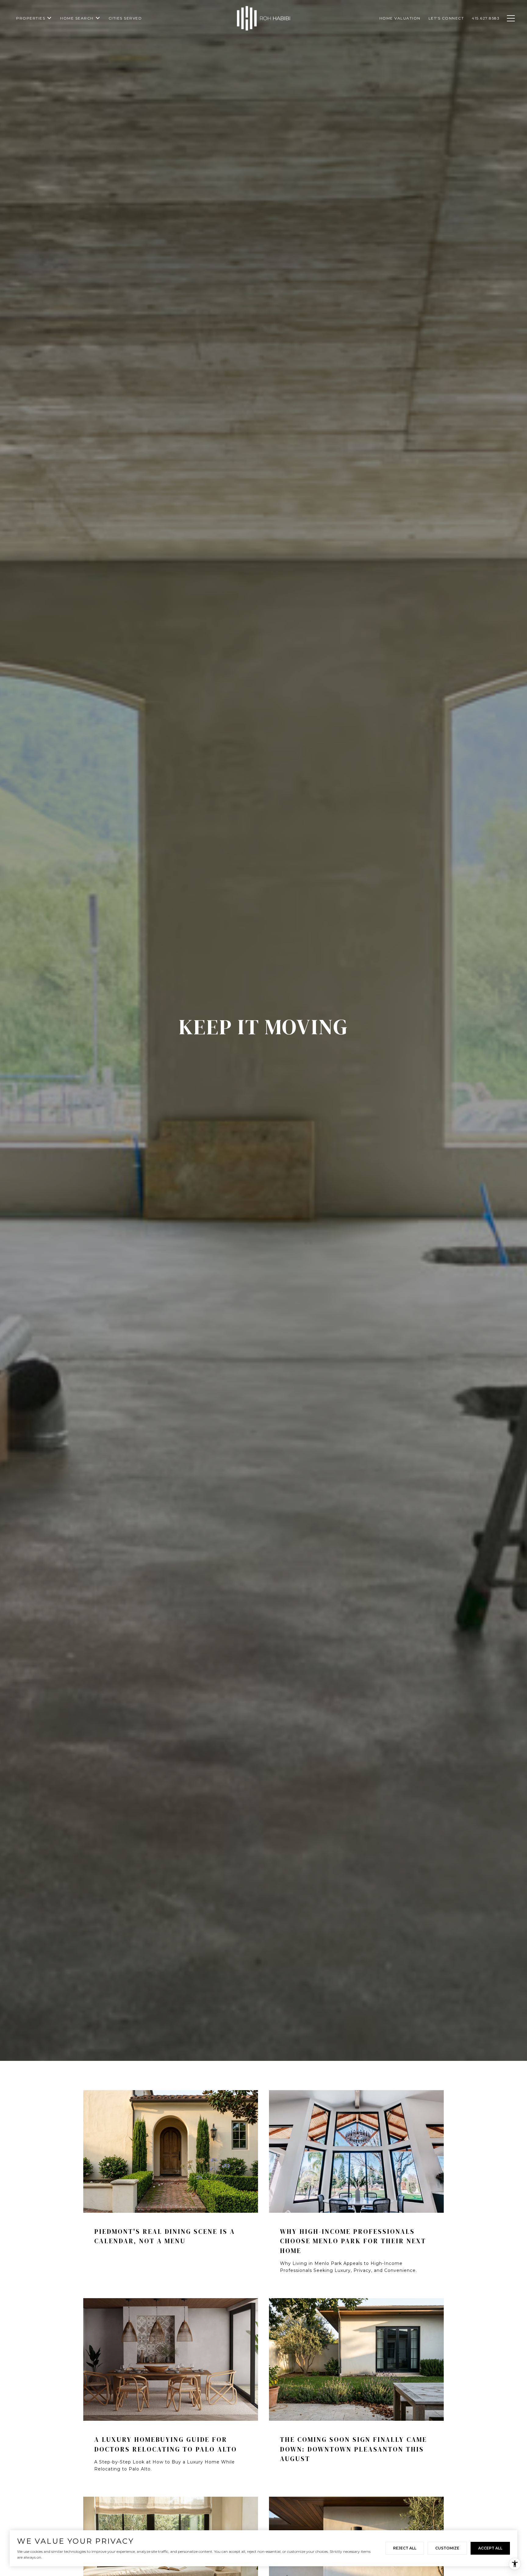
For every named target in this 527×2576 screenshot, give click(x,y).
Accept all (490, 2548)
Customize (447, 2548)
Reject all (405, 2548)
